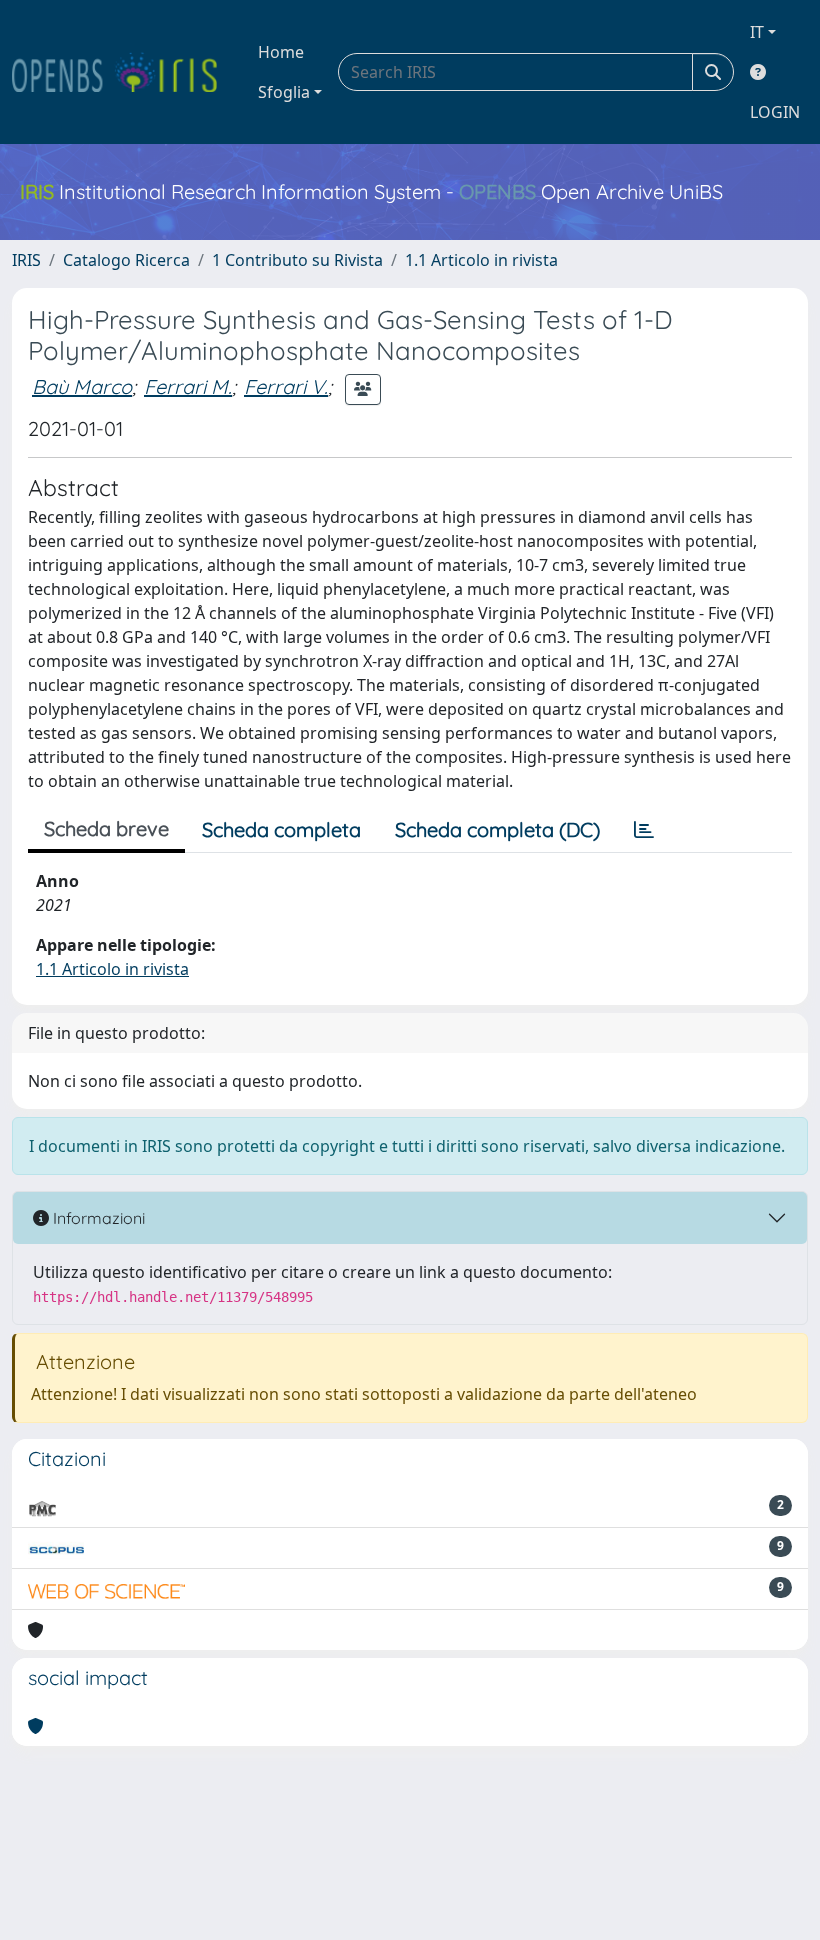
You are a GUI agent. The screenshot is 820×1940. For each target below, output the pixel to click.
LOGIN (775, 112)
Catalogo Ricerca (126, 260)
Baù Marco (82, 386)
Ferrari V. (286, 386)
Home (281, 52)
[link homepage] (123, 72)
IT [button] (757, 32)
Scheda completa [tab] (281, 829)
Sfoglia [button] (284, 92)
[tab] (644, 830)
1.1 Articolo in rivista (481, 260)
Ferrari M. (188, 386)
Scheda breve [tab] (106, 828)
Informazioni (97, 1218)
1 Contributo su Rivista (297, 260)
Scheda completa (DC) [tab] (497, 829)
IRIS (26, 260)
